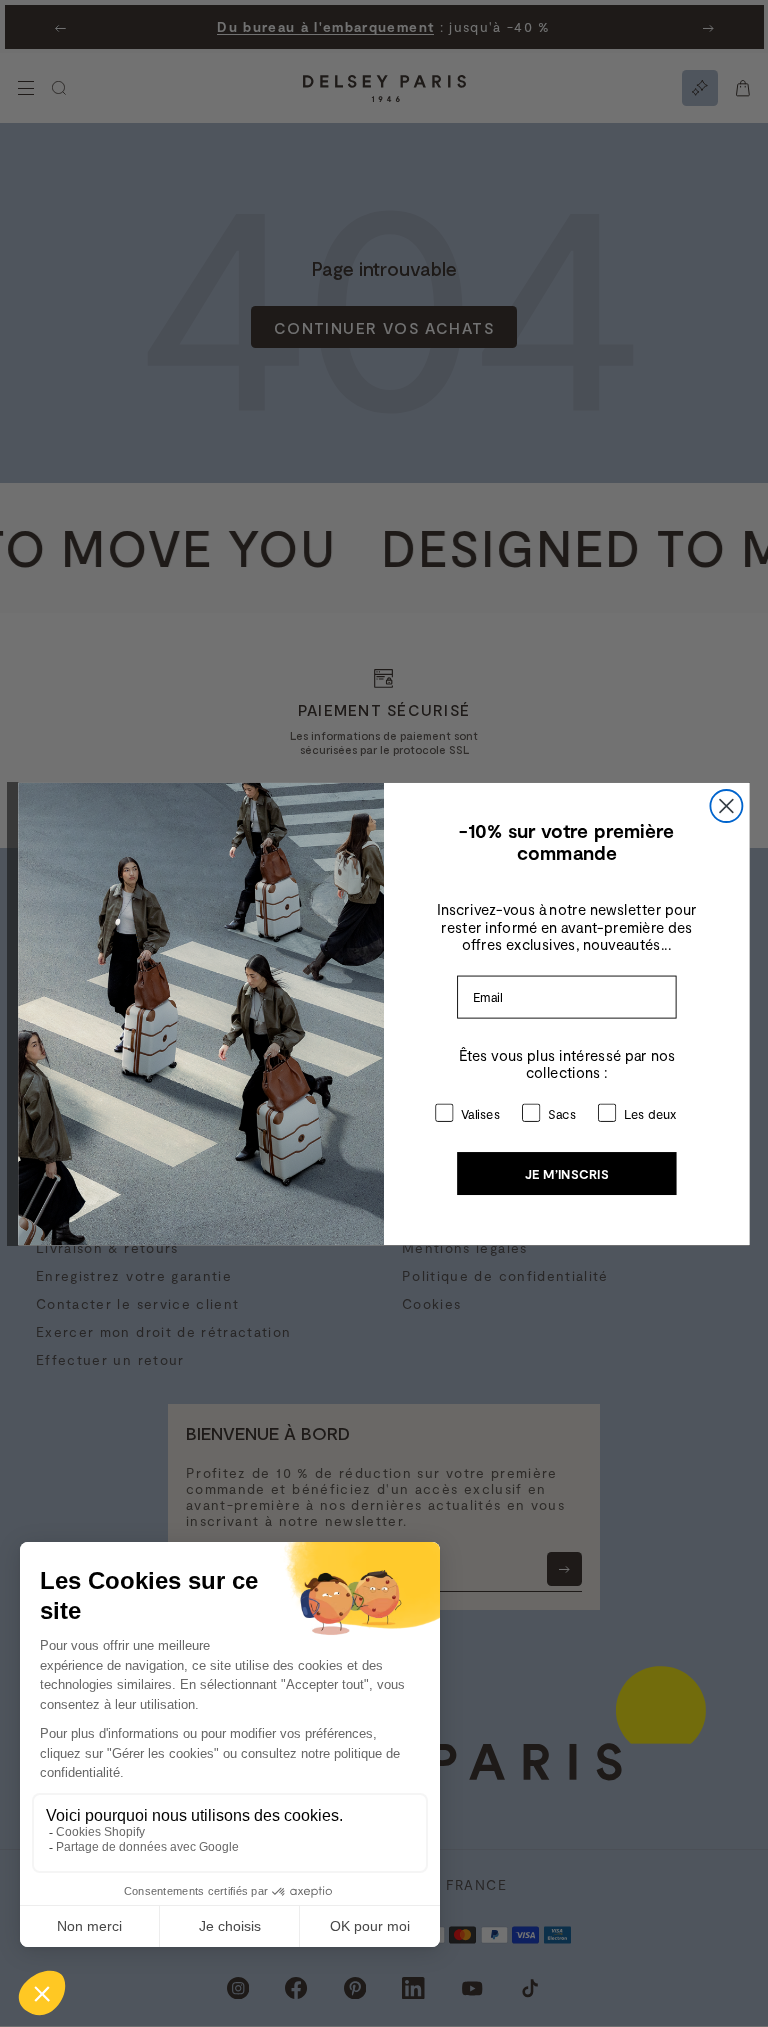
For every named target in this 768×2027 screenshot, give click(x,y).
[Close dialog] (726, 806)
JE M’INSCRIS (567, 1173)
